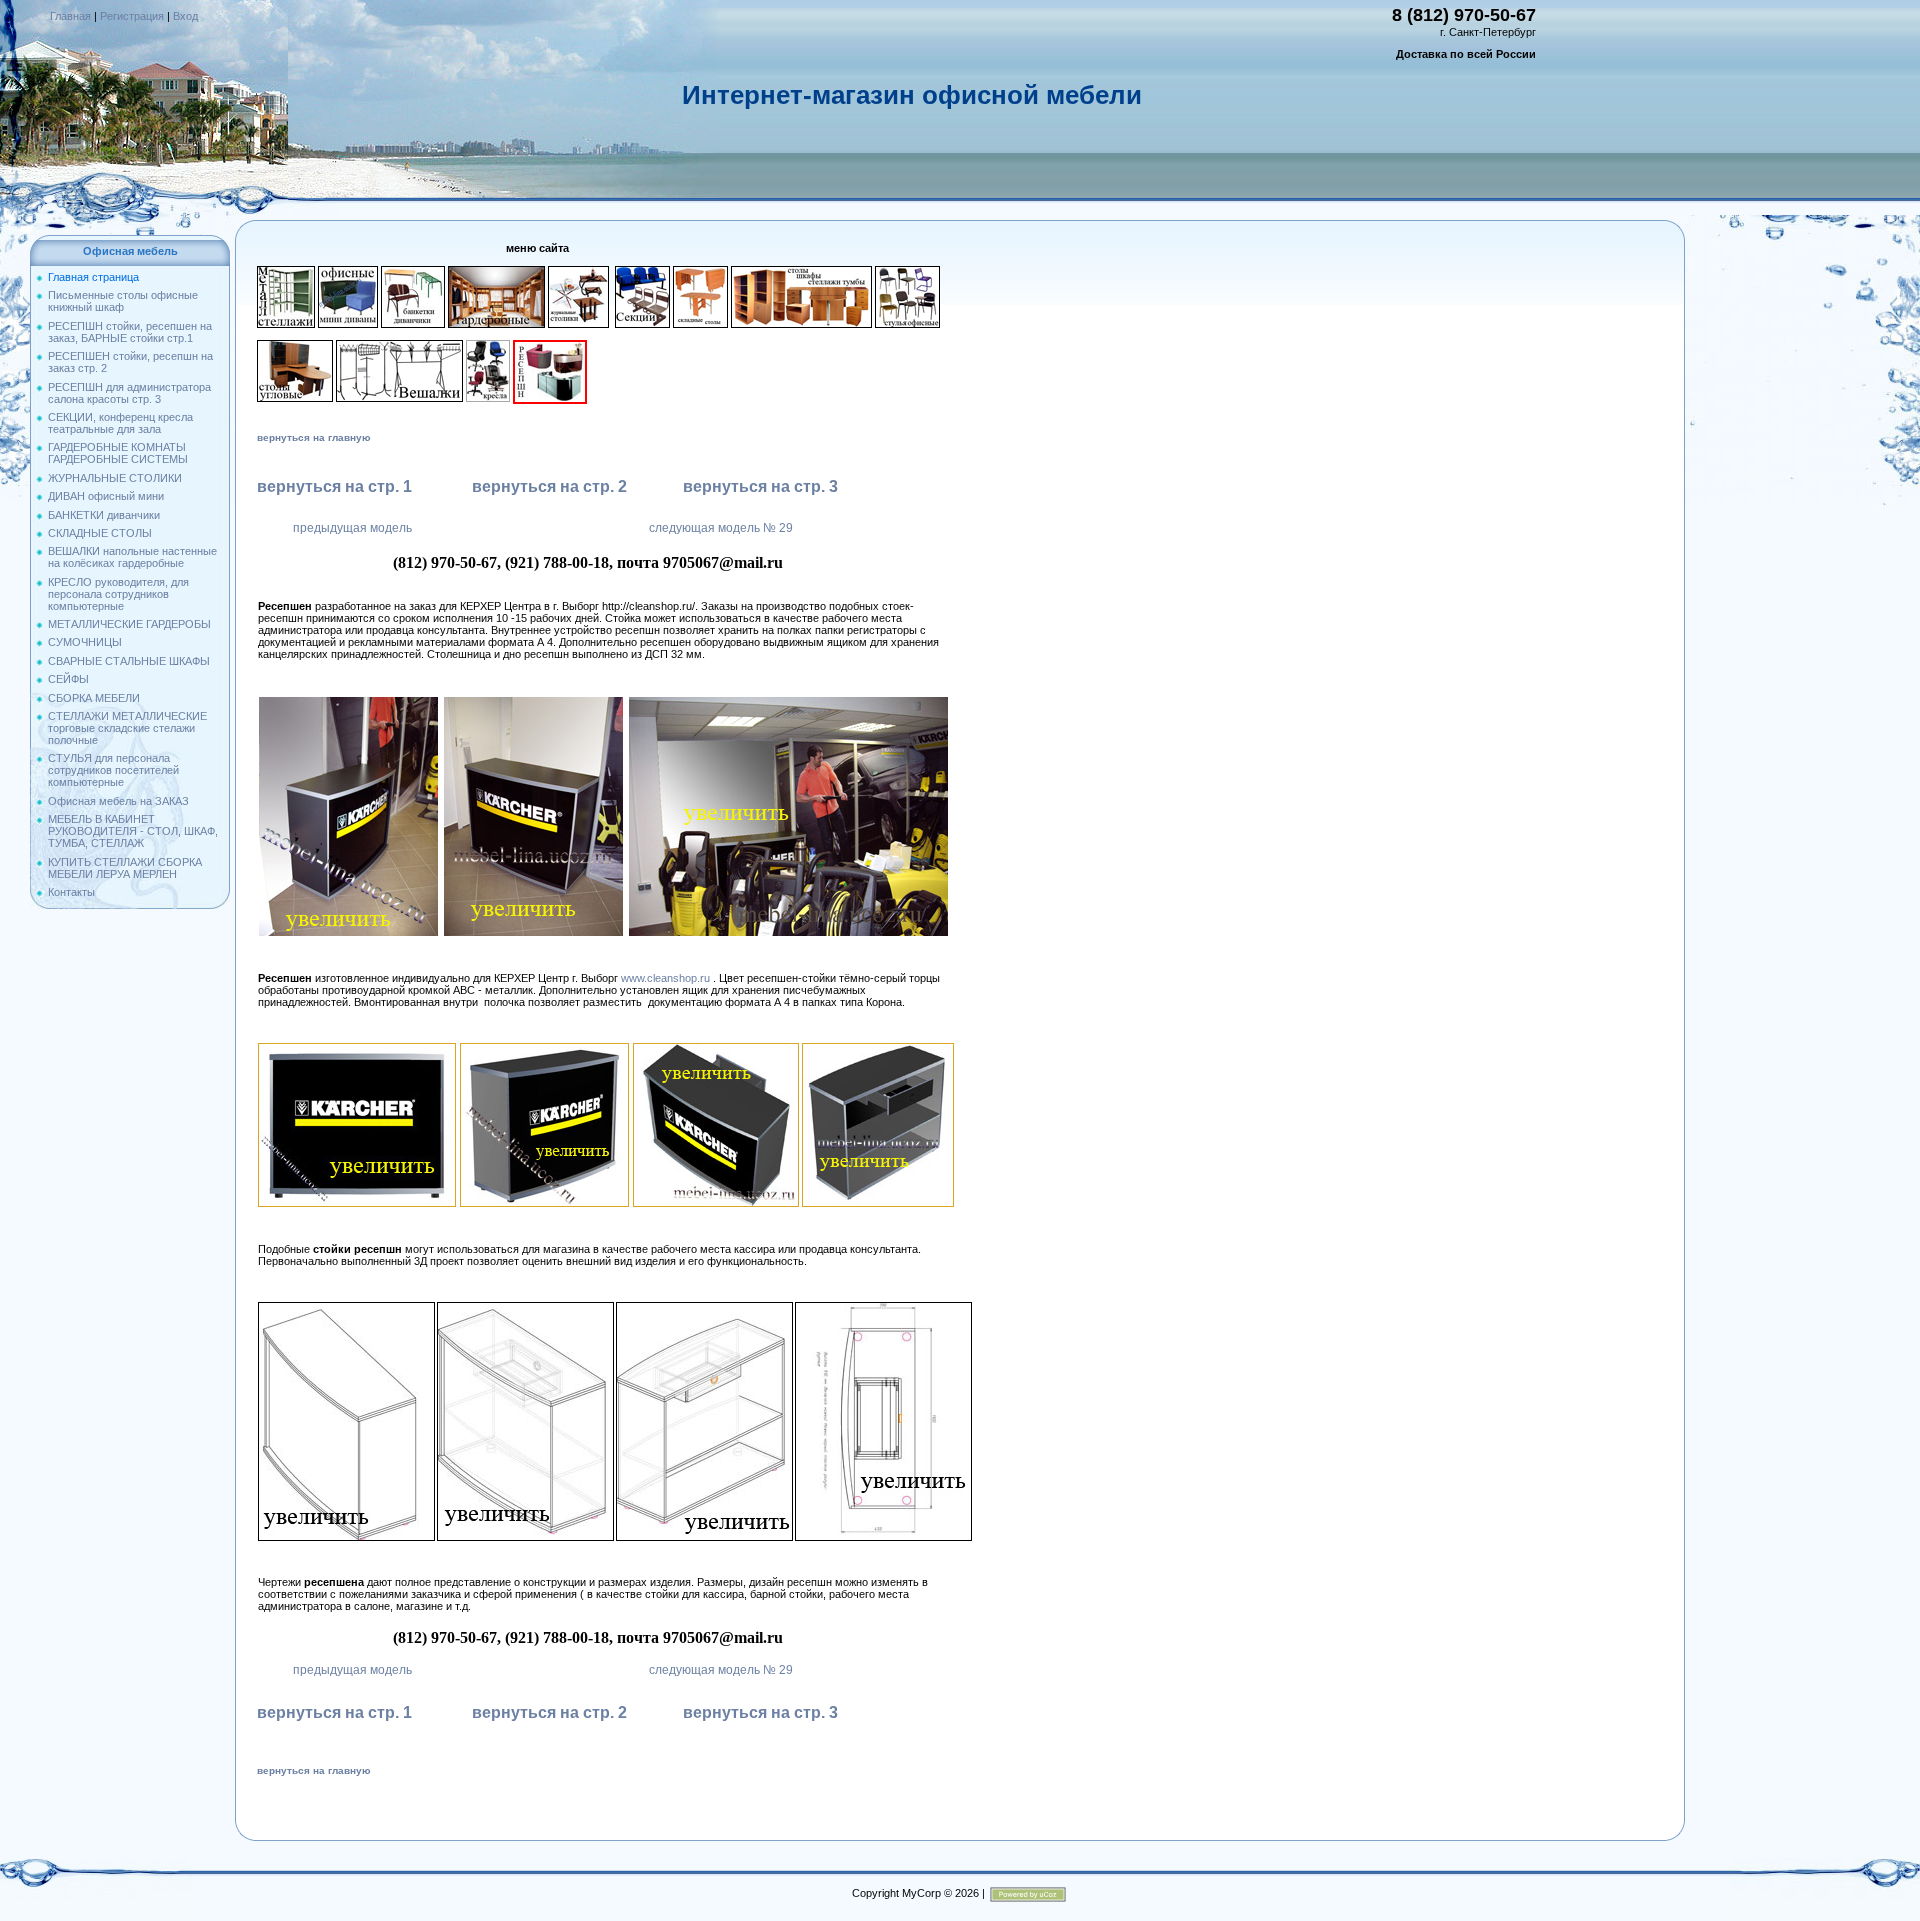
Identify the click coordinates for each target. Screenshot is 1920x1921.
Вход (185, 16)
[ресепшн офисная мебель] (348, 702)
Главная (70, 16)
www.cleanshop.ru (665, 978)
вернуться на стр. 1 (334, 486)
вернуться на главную (314, 437)
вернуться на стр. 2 (549, 486)
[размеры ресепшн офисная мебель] (883, 1308)
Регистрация (132, 16)
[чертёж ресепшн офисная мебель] (346, 1308)
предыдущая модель (352, 528)
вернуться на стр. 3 (760, 486)
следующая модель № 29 (721, 528)
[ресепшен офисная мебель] (544, 1049)
